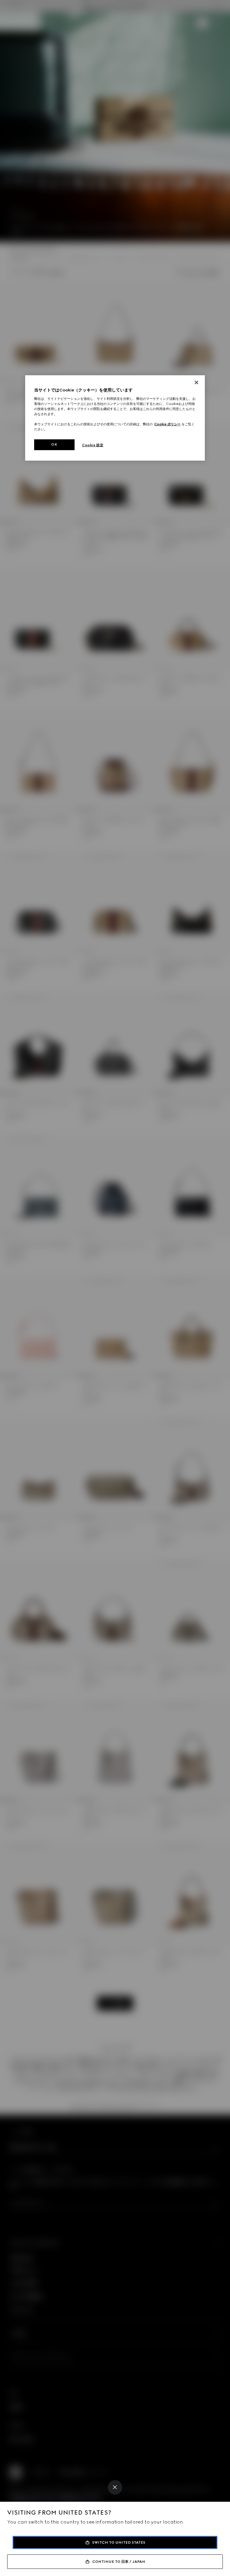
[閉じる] (196, 382)
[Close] (115, 2487)
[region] (115, 418)
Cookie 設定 (93, 445)
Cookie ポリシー (167, 424)
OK (54, 444)
